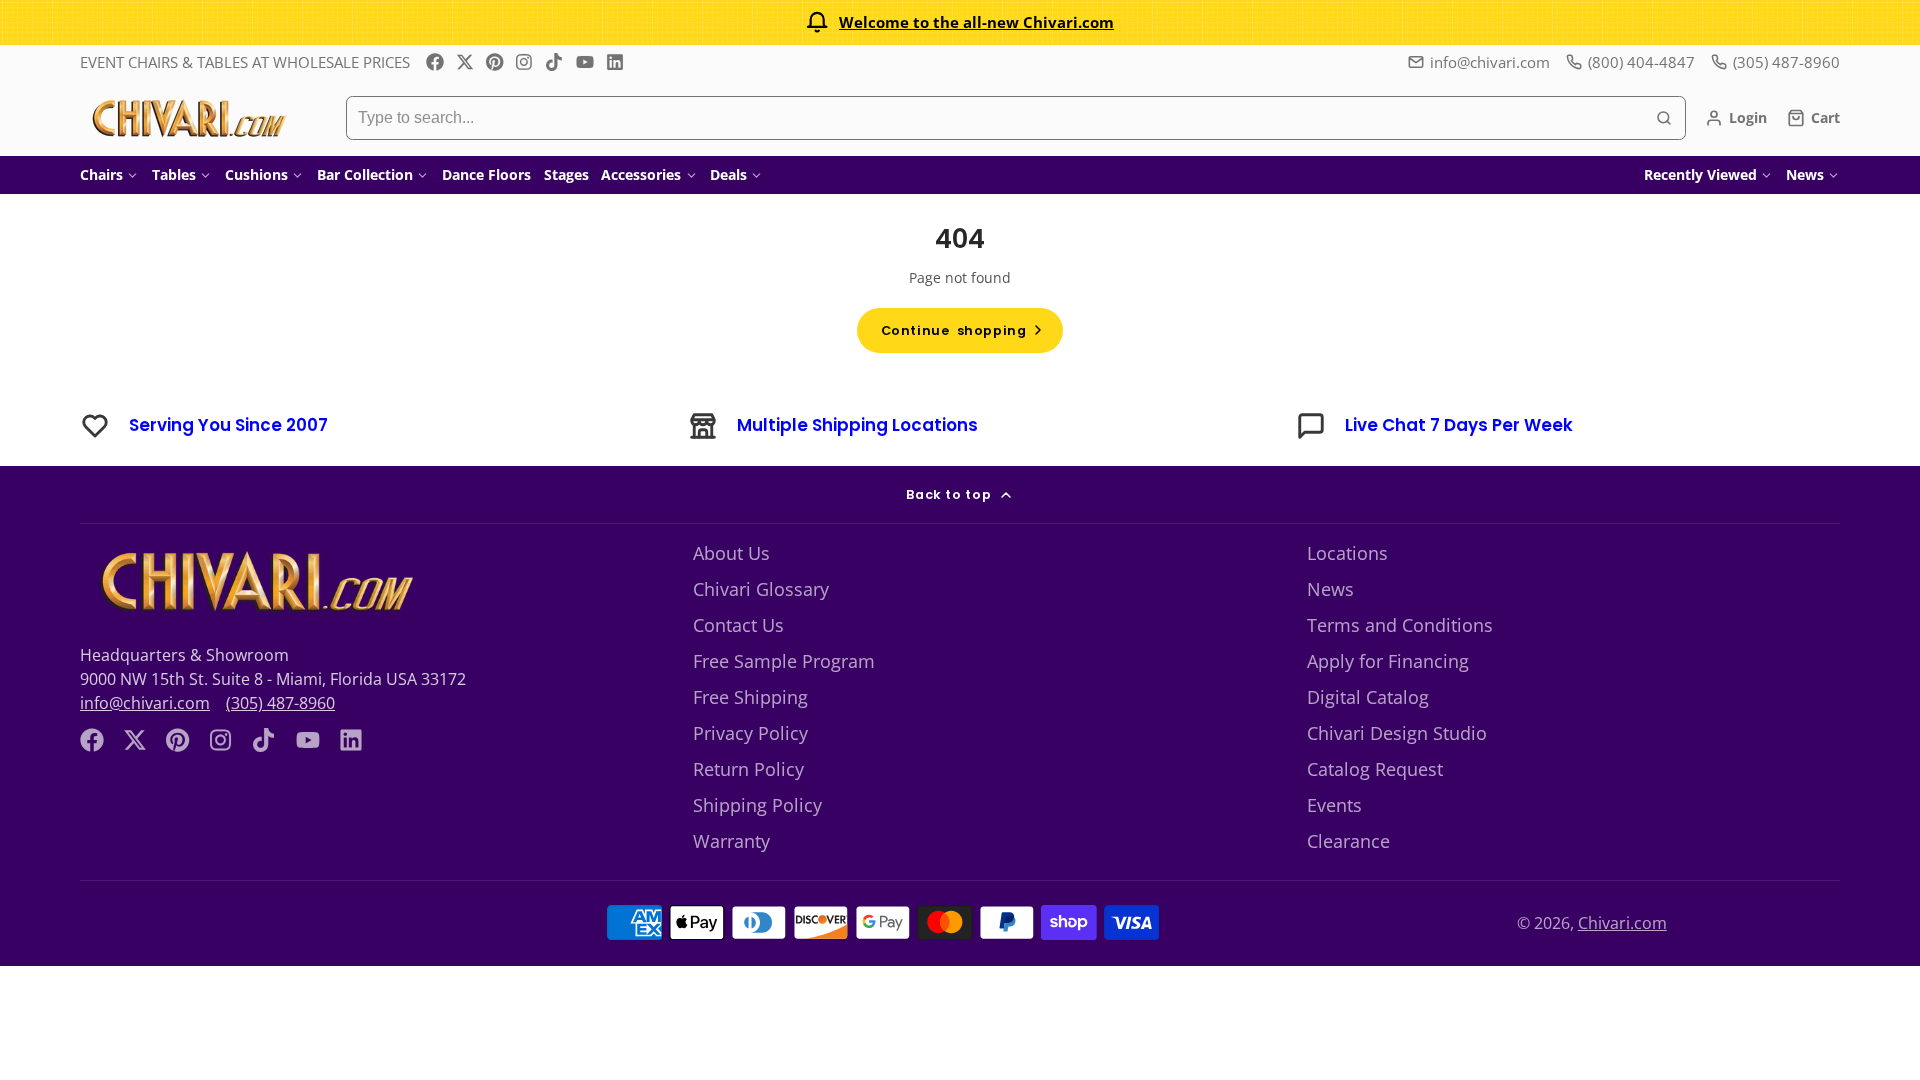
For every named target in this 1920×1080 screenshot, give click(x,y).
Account (1736, 118)
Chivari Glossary (761, 589)
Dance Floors (486, 174)
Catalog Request (1375, 769)
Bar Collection (365, 174)
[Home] (187, 118)
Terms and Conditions (1400, 625)
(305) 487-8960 (280, 703)
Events (1334, 805)
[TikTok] (555, 62)
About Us (731, 553)
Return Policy (748, 769)
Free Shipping (750, 697)
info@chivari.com (1490, 62)
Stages (566, 174)
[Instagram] (525, 62)
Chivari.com (1622, 923)
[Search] (1664, 118)
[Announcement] (960, 22)
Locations (1347, 553)
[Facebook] (435, 62)
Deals (728, 174)
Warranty (731, 841)
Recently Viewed (1700, 174)
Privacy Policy (750, 733)
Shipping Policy (757, 805)
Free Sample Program (784, 661)
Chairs (101, 174)
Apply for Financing (1388, 661)
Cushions (256, 174)
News (1805, 174)
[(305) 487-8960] (1775, 62)
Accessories (641, 174)
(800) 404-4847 (1641, 62)
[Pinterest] (495, 62)
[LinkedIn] (615, 62)
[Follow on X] (465, 62)
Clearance (1348, 841)
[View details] (253, 582)
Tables (174, 174)
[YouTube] (585, 62)
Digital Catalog (1368, 697)
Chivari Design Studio (1397, 733)
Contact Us (738, 625)
